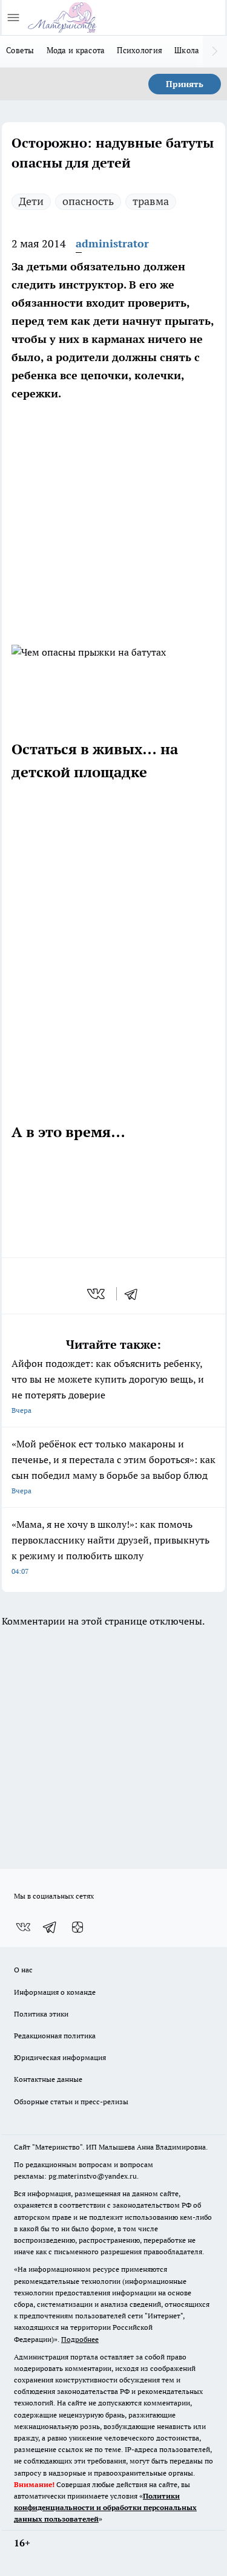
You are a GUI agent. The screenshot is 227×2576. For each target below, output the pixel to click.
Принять (185, 84)
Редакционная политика (55, 2036)
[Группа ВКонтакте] (23, 1927)
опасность (88, 201)
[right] (215, 51)
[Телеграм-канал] (50, 1927)
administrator (112, 243)
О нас (23, 1970)
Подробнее (80, 2339)
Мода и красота (76, 50)
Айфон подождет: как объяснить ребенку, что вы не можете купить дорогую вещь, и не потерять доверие (108, 1386)
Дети (31, 201)
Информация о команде (55, 1992)
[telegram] (135, 1294)
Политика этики (41, 2014)
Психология (140, 50)
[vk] (97, 1294)
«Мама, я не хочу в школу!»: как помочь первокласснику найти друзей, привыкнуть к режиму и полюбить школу (110, 1547)
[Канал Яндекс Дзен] (77, 1927)
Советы (20, 50)
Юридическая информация (60, 2057)
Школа (187, 50)
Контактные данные (48, 2079)
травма (151, 201)
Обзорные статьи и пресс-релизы (71, 2102)
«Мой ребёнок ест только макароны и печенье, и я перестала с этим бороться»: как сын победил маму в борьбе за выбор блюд (113, 1466)
